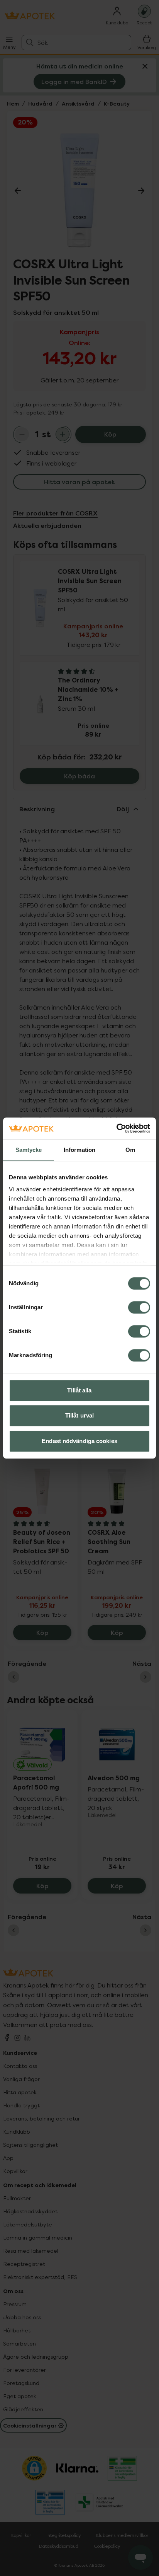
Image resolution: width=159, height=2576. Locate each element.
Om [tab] (130, 1150)
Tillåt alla (79, 1390)
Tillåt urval (79, 1415)
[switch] (139, 1307)
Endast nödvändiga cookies (79, 1441)
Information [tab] (79, 1150)
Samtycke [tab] (29, 1150)
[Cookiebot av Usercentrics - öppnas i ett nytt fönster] (116, 1128)
